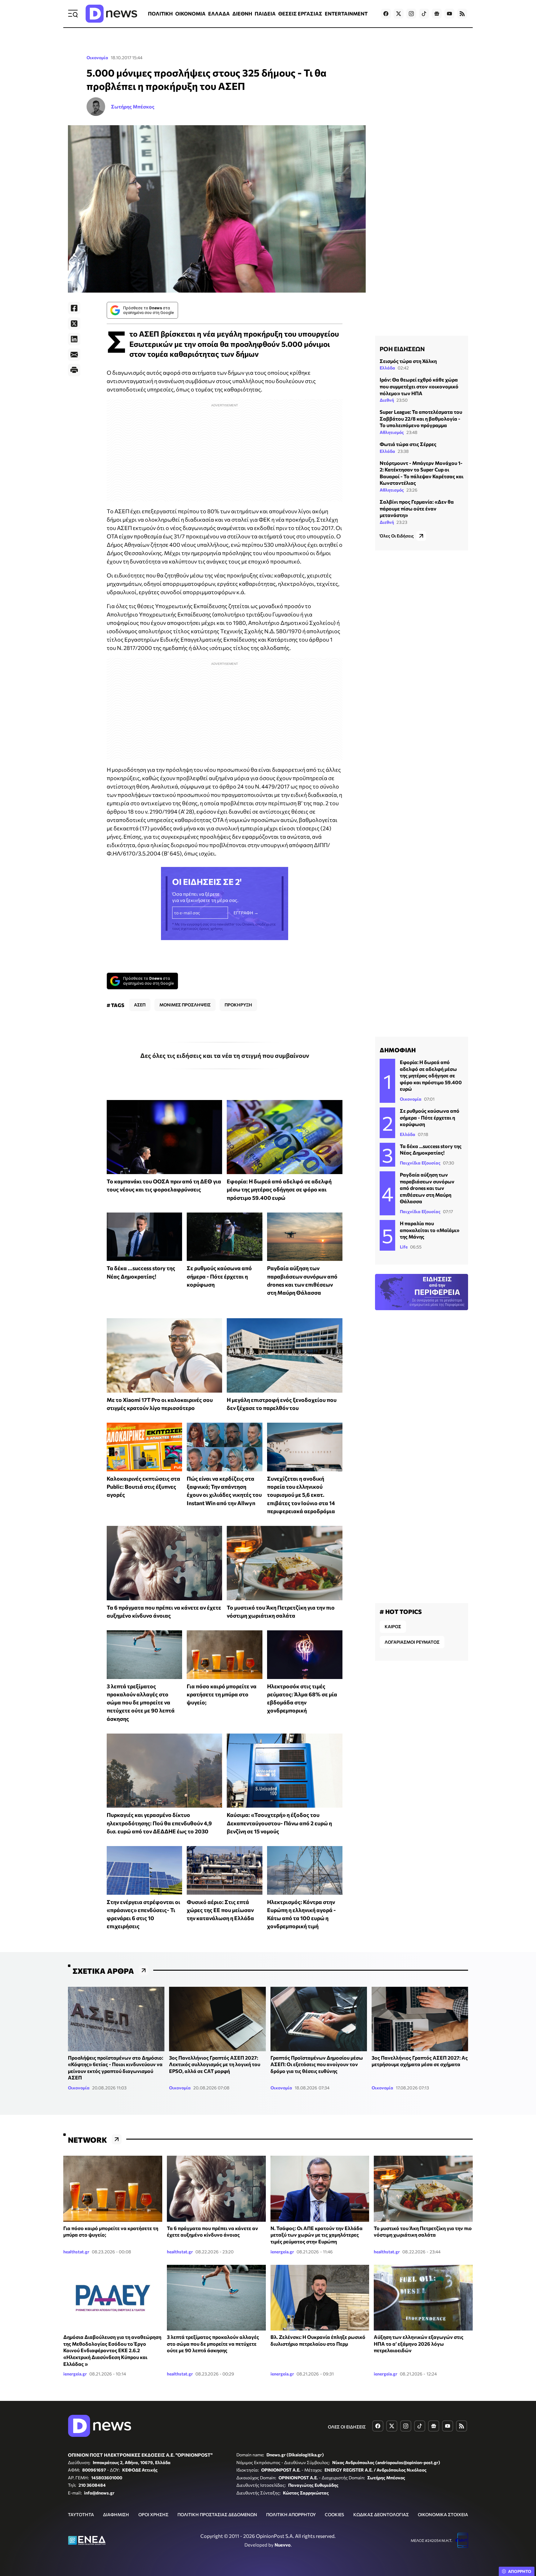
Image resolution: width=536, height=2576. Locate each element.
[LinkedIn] (74, 339)
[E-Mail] (74, 355)
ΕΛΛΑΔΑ (219, 13)
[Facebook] (74, 308)
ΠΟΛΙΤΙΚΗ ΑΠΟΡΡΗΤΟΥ (291, 2514)
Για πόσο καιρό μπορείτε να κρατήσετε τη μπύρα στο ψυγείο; (222, 1694)
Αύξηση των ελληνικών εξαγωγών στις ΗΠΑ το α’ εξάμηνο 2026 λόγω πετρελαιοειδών (419, 2344)
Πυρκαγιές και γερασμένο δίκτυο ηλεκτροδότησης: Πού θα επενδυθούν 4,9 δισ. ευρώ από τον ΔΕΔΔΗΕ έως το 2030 (159, 1823)
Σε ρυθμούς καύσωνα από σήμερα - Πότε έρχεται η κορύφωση (219, 1276)
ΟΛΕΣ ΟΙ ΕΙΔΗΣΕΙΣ (347, 2427)
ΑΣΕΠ (140, 1005)
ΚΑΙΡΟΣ (393, 1626)
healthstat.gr (76, 2252)
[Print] (74, 370)
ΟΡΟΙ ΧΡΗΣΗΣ (153, 2514)
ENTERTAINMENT (346, 13)
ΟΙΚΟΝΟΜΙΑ (190, 13)
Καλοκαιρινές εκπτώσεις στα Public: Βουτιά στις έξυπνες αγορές (143, 1487)
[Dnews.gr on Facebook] (386, 14)
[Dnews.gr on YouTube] (449, 14)
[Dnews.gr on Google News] (437, 14)
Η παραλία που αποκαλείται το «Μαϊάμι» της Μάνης (430, 1230)
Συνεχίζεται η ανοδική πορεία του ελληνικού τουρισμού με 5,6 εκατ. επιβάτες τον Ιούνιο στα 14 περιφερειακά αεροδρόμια (301, 1495)
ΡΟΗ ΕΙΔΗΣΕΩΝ (402, 349)
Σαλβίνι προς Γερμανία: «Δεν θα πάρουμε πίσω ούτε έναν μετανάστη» (417, 508)
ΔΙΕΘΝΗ (242, 13)
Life (404, 1247)
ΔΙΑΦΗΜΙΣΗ (116, 2514)
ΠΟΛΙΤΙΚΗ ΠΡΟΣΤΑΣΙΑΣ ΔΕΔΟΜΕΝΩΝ (217, 2514)
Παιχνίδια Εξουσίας (420, 1163)
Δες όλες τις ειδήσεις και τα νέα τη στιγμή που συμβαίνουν (225, 1055)
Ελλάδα (387, 368)
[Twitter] (74, 324)
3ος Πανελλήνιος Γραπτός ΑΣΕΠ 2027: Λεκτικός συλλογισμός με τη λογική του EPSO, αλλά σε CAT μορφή (215, 2064)
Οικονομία (97, 57)
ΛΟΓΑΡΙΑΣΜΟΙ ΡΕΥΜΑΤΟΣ (412, 1642)
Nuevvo (283, 2545)
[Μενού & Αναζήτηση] (73, 14)
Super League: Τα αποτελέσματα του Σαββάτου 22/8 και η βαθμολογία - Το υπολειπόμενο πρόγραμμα (421, 419)
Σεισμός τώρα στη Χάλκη (408, 361)
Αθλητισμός (392, 433)
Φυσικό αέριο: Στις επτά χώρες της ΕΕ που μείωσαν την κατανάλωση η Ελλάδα (220, 1910)
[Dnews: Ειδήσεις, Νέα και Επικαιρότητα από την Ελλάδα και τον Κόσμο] (111, 14)
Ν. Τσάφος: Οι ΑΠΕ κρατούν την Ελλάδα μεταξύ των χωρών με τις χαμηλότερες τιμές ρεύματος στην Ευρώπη (317, 2235)
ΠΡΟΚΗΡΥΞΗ (238, 1005)
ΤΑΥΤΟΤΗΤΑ (81, 2514)
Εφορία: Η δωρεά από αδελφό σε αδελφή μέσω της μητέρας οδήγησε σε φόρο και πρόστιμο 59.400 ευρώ (279, 1189)
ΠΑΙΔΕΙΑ (265, 13)
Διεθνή (387, 400)
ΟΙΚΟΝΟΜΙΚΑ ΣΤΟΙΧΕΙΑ (443, 2514)
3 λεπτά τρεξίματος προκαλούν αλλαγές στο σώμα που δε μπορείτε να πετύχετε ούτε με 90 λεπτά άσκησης (141, 1702)
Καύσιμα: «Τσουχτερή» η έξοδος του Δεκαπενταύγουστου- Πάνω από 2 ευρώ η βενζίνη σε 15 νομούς (279, 1823)
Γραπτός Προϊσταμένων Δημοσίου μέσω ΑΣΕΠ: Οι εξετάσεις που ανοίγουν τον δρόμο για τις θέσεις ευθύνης (317, 2064)
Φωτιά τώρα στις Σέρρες (408, 444)
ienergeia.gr (282, 2252)
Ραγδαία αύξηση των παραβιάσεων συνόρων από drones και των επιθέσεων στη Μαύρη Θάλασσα (427, 1188)
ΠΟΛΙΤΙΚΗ (160, 13)
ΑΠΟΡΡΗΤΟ (520, 2571)
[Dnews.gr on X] (399, 14)
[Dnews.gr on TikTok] (424, 14)
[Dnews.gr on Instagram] (411, 14)
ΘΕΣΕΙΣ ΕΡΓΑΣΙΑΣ (300, 13)
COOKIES (334, 2514)
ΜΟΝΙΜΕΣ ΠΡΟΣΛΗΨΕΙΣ (185, 1005)
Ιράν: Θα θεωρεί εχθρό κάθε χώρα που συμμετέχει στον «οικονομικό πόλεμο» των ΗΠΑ (419, 387)
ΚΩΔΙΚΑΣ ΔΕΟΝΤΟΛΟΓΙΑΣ (381, 2514)
